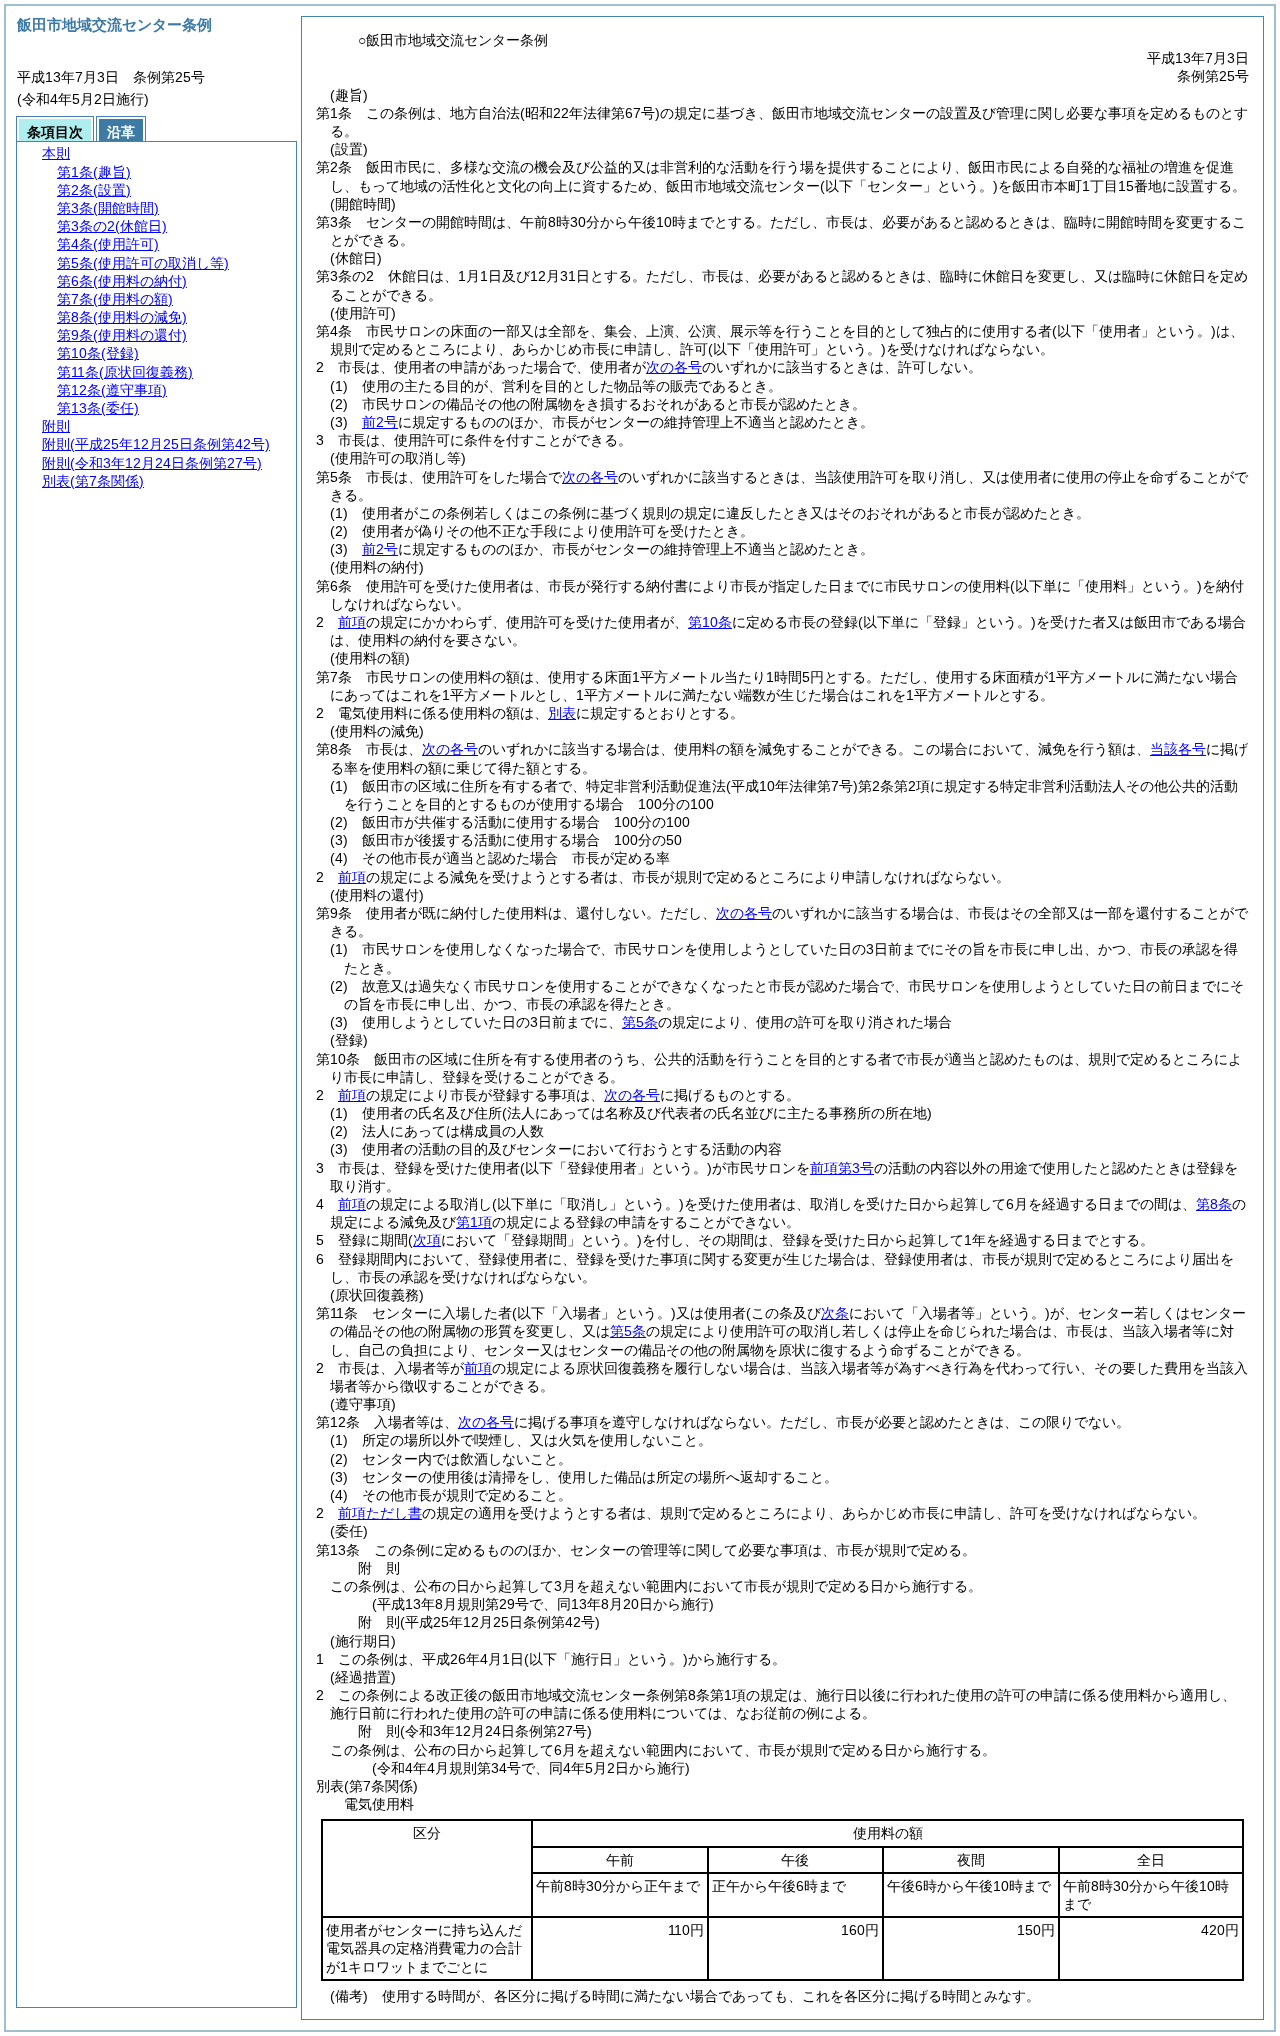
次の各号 (674, 367)
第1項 (474, 1222)
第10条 (710, 622)
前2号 (380, 422)
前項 (352, 622)
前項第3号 (842, 1168)
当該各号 (1178, 749)
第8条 (1214, 1204)
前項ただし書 (380, 1513)
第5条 (640, 1022)
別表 (562, 713)
